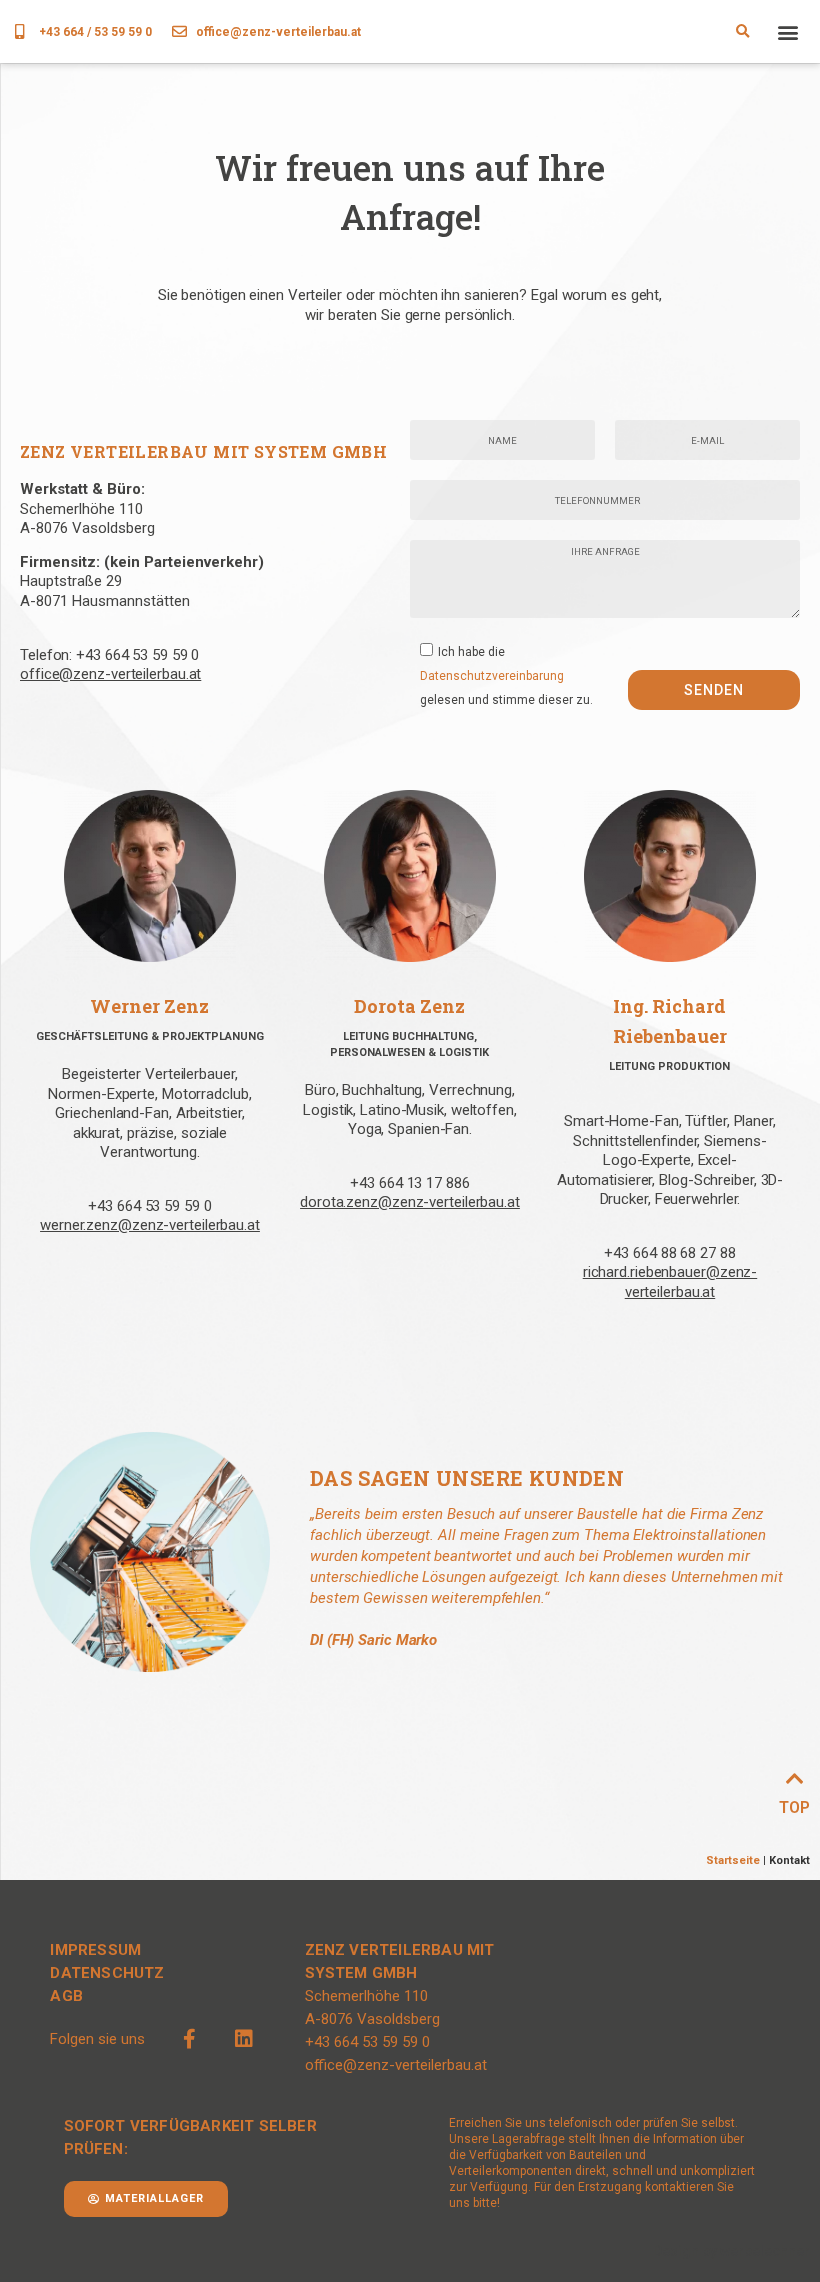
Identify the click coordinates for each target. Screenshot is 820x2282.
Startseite (733, 1860)
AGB (66, 1996)
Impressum (95, 1950)
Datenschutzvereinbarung (492, 675)
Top (794, 1807)
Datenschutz (107, 1973)
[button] (743, 32)
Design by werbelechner (731, 2251)
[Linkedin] (244, 2039)
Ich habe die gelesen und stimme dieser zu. (506, 675)
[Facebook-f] (190, 2039)
